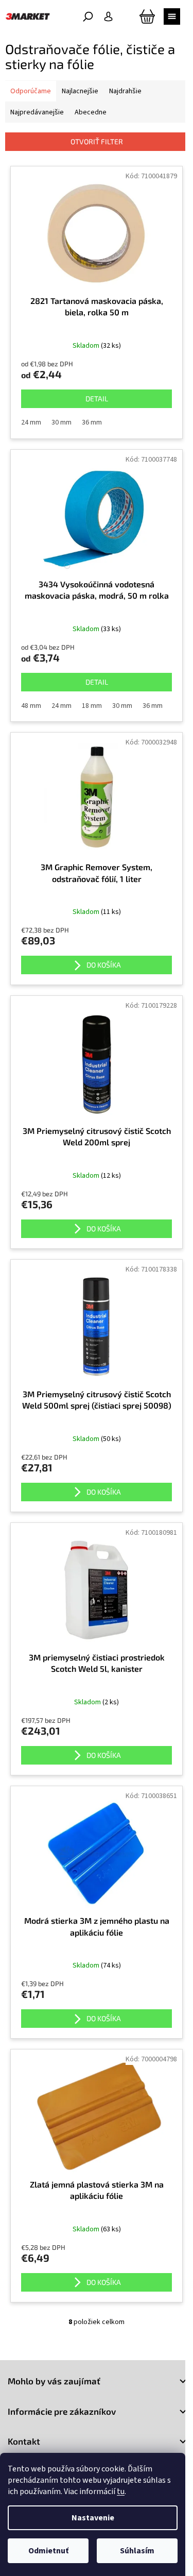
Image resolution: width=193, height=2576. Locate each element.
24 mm (31, 422)
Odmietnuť (48, 2551)
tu (121, 2492)
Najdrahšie (125, 91)
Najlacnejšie (80, 91)
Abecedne (91, 112)
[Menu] (172, 16)
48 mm (31, 706)
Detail (97, 399)
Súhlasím (137, 2551)
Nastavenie (93, 2518)
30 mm (62, 422)
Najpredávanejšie (37, 112)
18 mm (92, 706)
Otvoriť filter (97, 141)
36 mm (92, 422)
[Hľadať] (88, 16)
